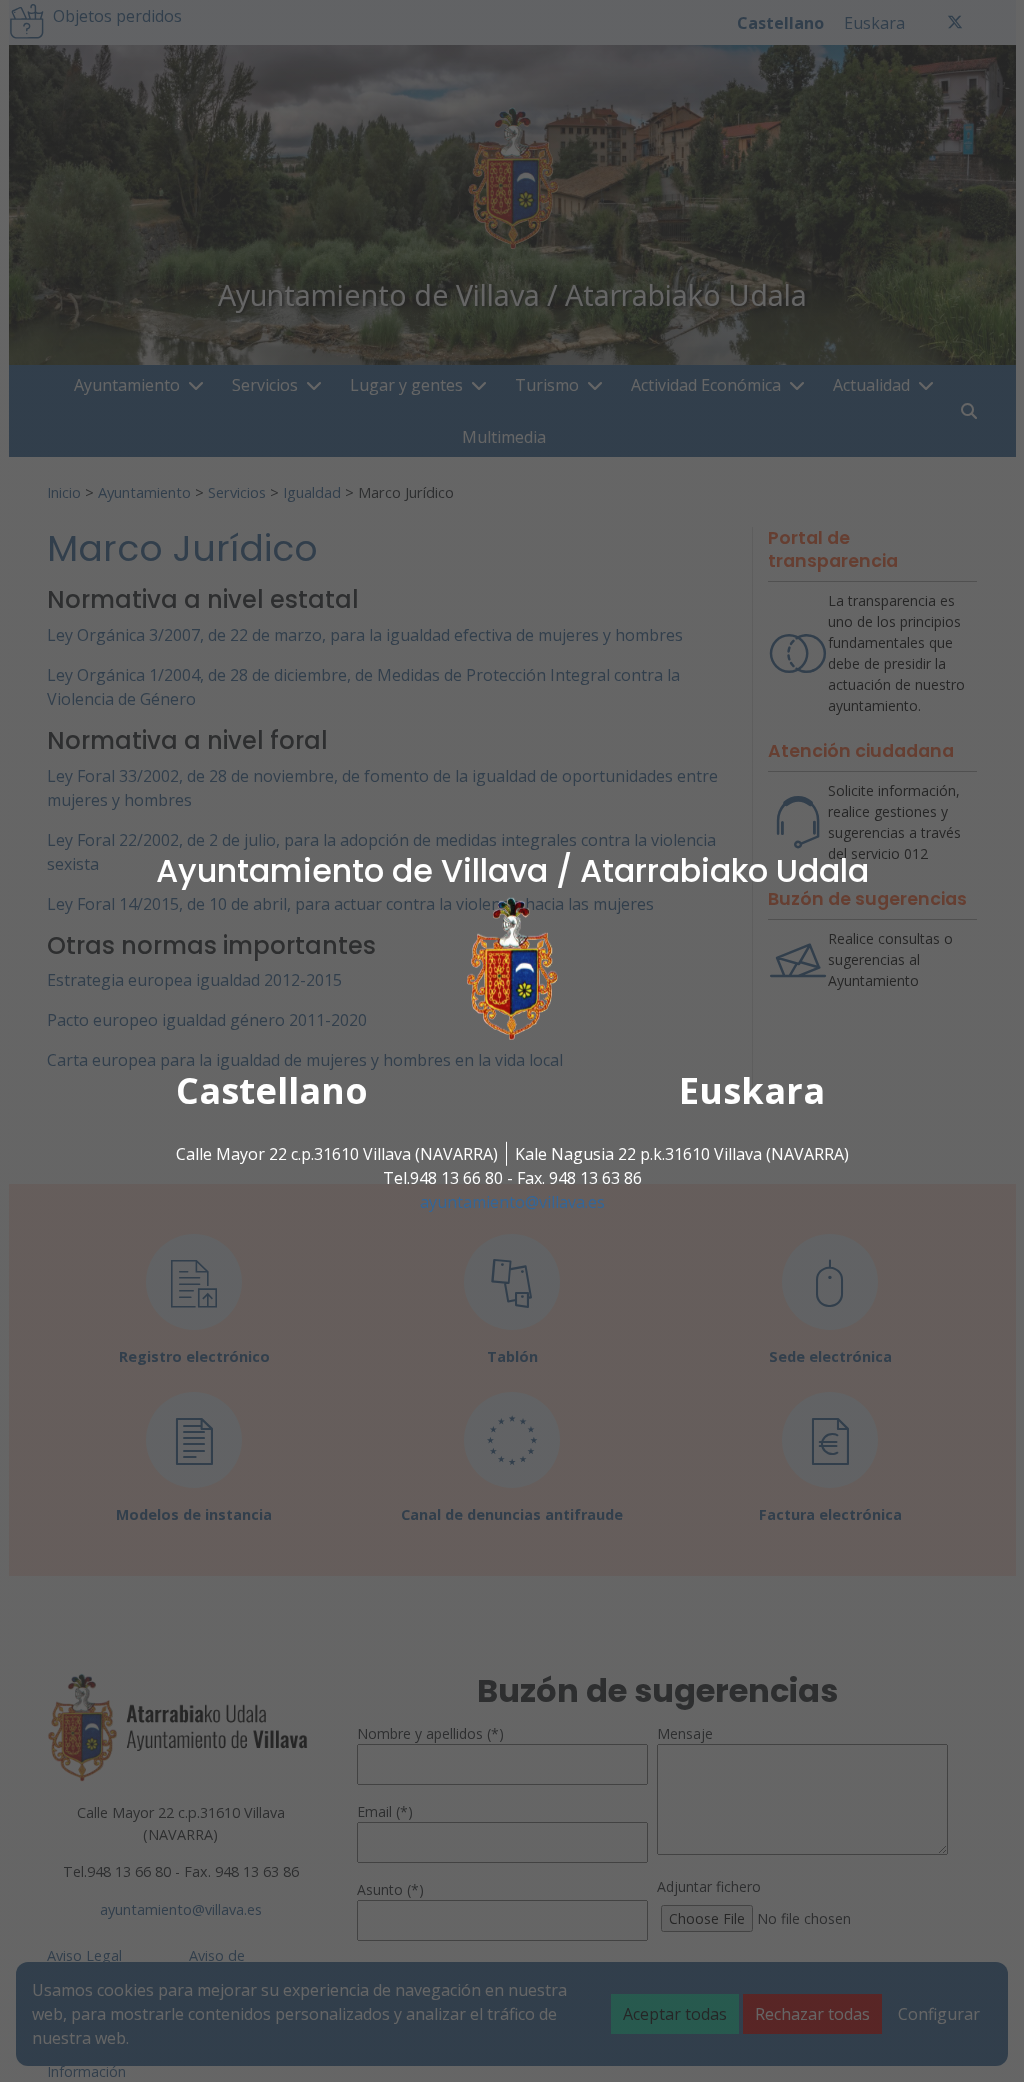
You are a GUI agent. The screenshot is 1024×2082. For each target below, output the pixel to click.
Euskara (752, 1090)
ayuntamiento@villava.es (512, 1202)
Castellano (272, 1090)
